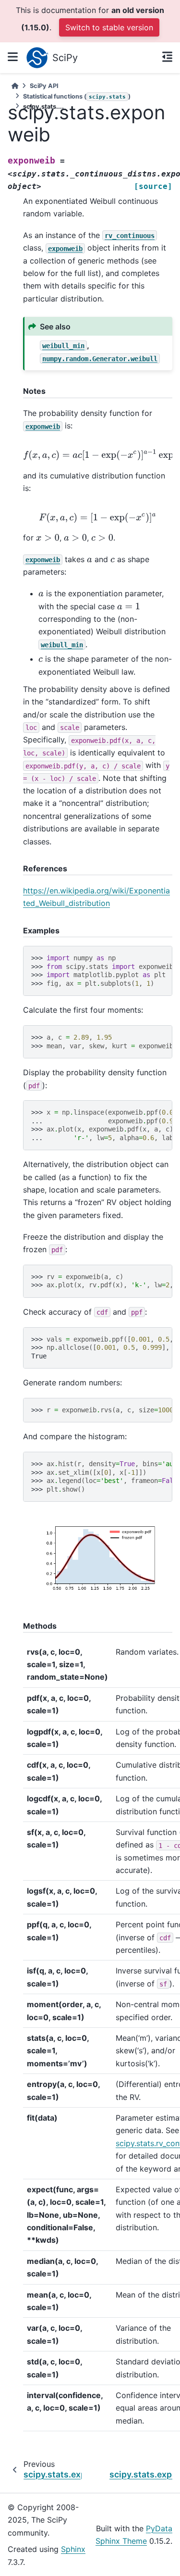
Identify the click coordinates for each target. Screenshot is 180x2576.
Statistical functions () (77, 96)
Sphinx (73, 2549)
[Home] (15, 86)
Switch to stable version (109, 27)
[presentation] (98, 518)
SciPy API (44, 86)
